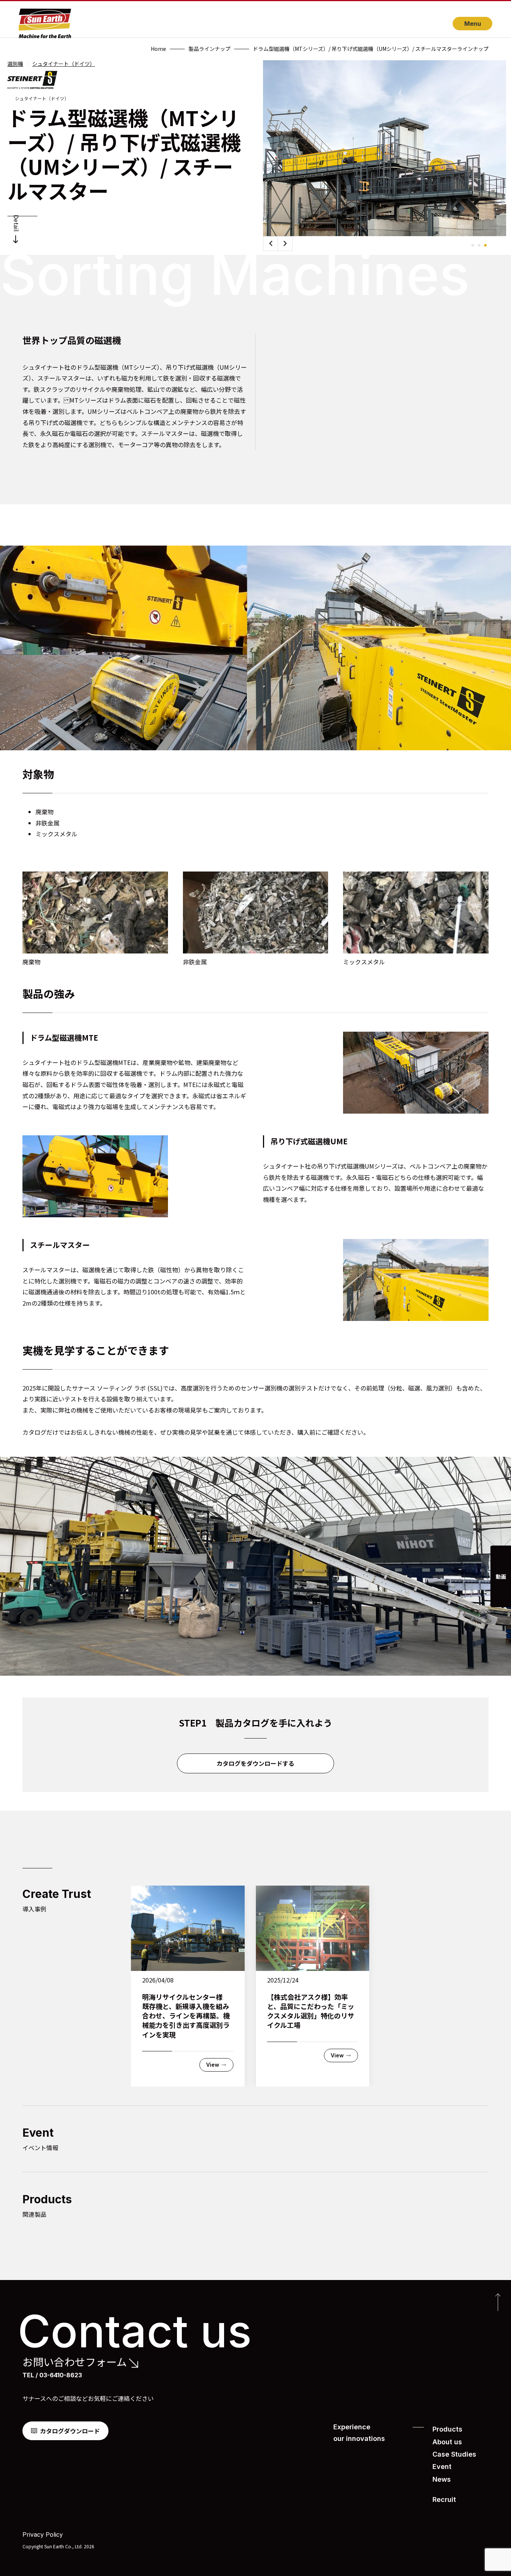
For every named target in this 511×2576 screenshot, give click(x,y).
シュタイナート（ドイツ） (64, 64)
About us (447, 2442)
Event (442, 2467)
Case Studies (454, 2454)
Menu (473, 24)
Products (447, 2429)
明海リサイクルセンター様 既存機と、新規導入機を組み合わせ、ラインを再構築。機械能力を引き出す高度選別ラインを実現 (186, 2016)
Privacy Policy (43, 2534)
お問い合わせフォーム (75, 2362)
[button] (285, 244)
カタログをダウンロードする (255, 1763)
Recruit (444, 2499)
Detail (16, 223)
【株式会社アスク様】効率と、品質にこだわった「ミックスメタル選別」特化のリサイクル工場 (311, 2011)
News (442, 2479)
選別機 (15, 64)
